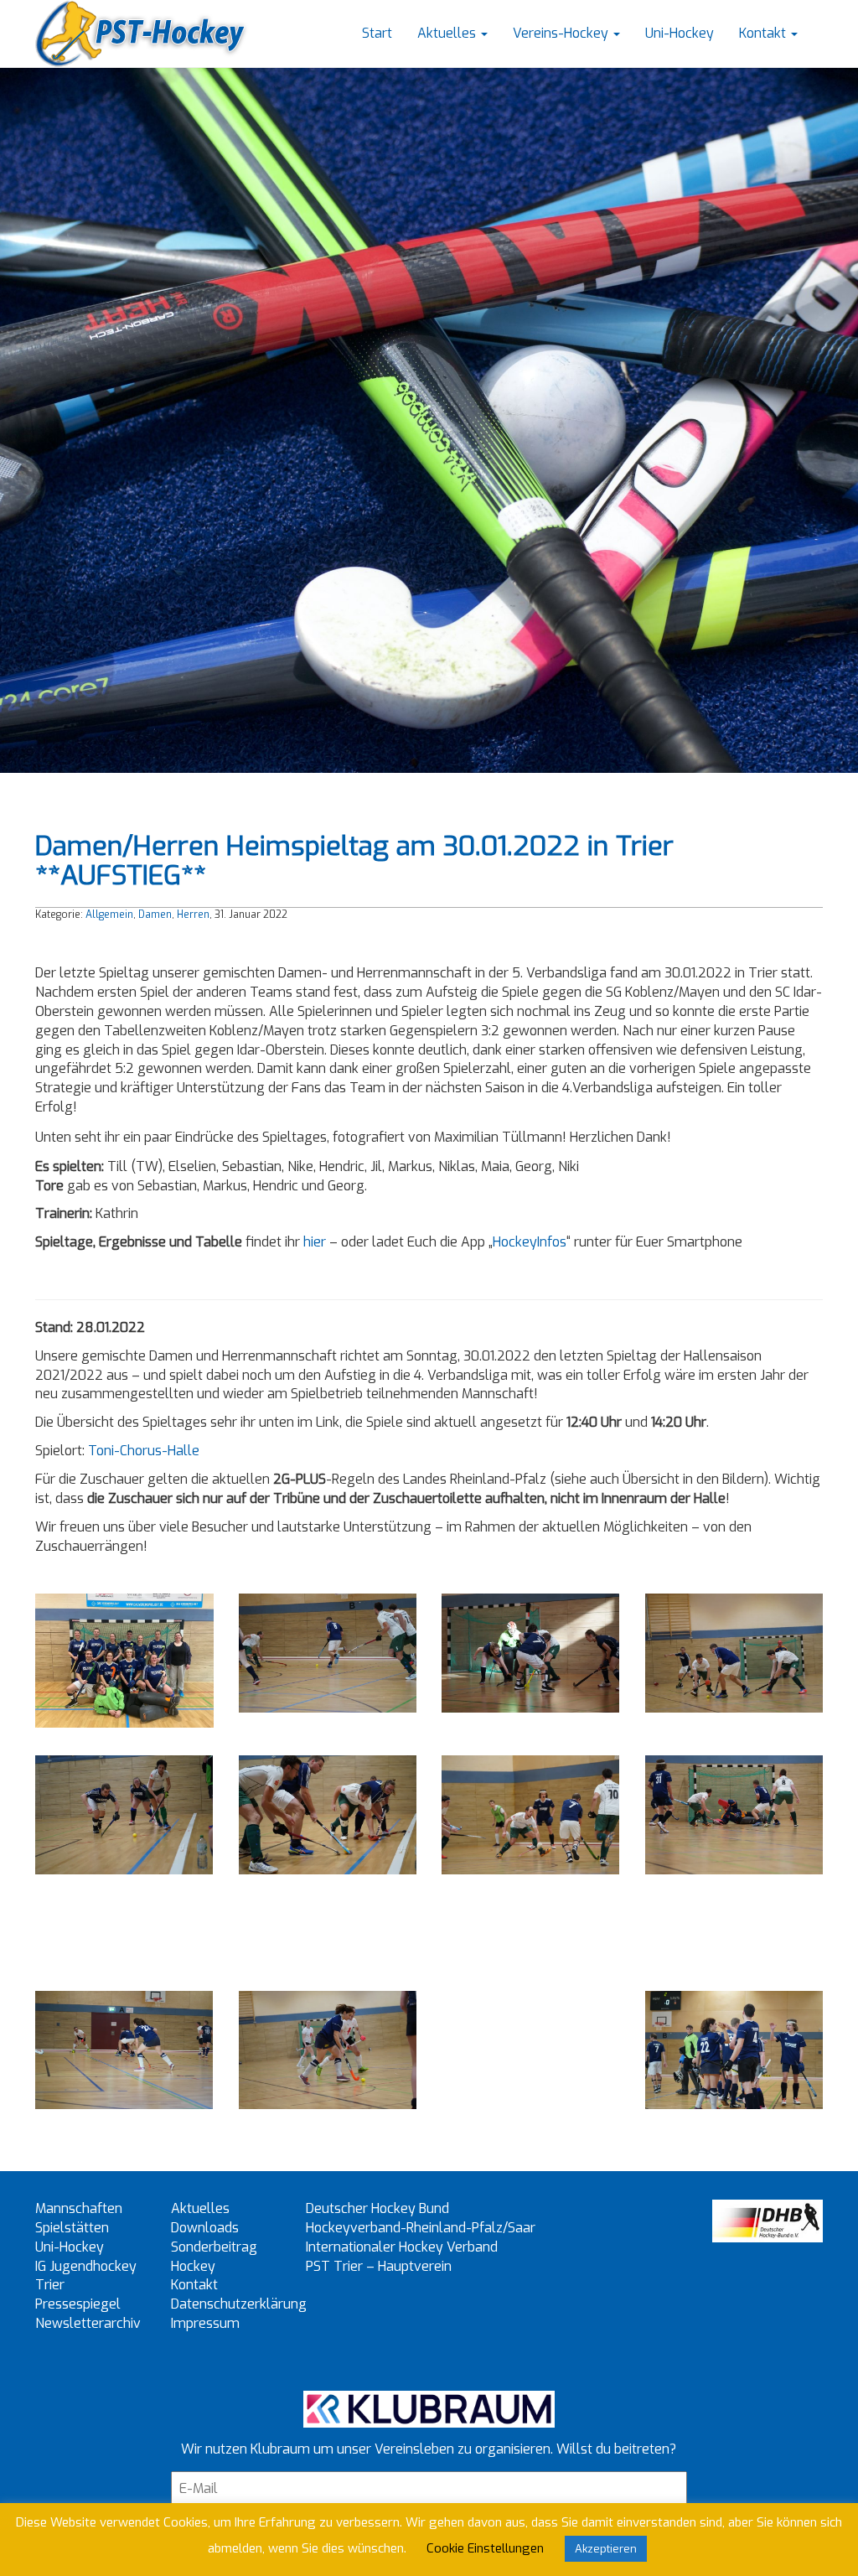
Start (377, 33)
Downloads (205, 2228)
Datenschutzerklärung (239, 2304)
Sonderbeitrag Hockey (214, 2257)
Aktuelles (448, 33)
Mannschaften (79, 2208)
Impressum (205, 2323)
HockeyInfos (530, 1242)
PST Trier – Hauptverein (379, 2266)
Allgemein (109, 915)
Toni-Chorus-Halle (144, 1451)
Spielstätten (72, 2228)
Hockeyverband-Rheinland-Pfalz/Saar (421, 2228)
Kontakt (764, 33)
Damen (155, 915)
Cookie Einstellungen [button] (485, 2548)
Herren (193, 915)
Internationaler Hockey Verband (402, 2247)
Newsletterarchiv (88, 2323)
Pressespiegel (78, 2304)
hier (315, 1242)
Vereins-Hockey (562, 33)
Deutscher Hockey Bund (377, 2208)
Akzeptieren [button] (606, 2549)
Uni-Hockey (680, 33)
